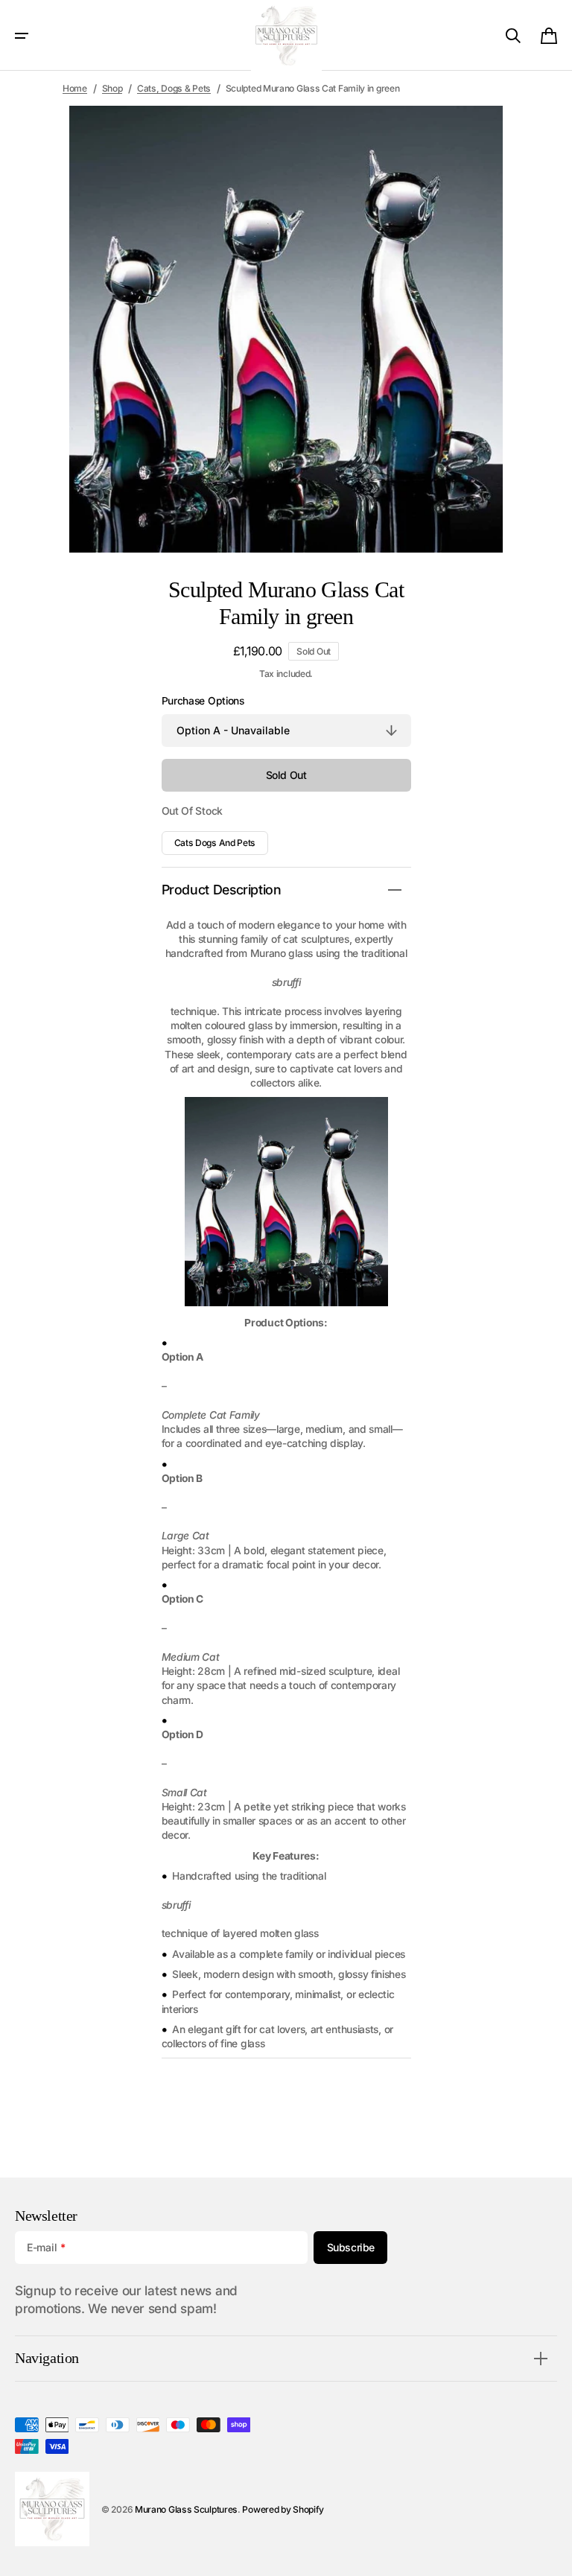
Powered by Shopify (283, 2509)
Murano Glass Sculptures (186, 2509)
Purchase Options (203, 701)
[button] (22, 36)
